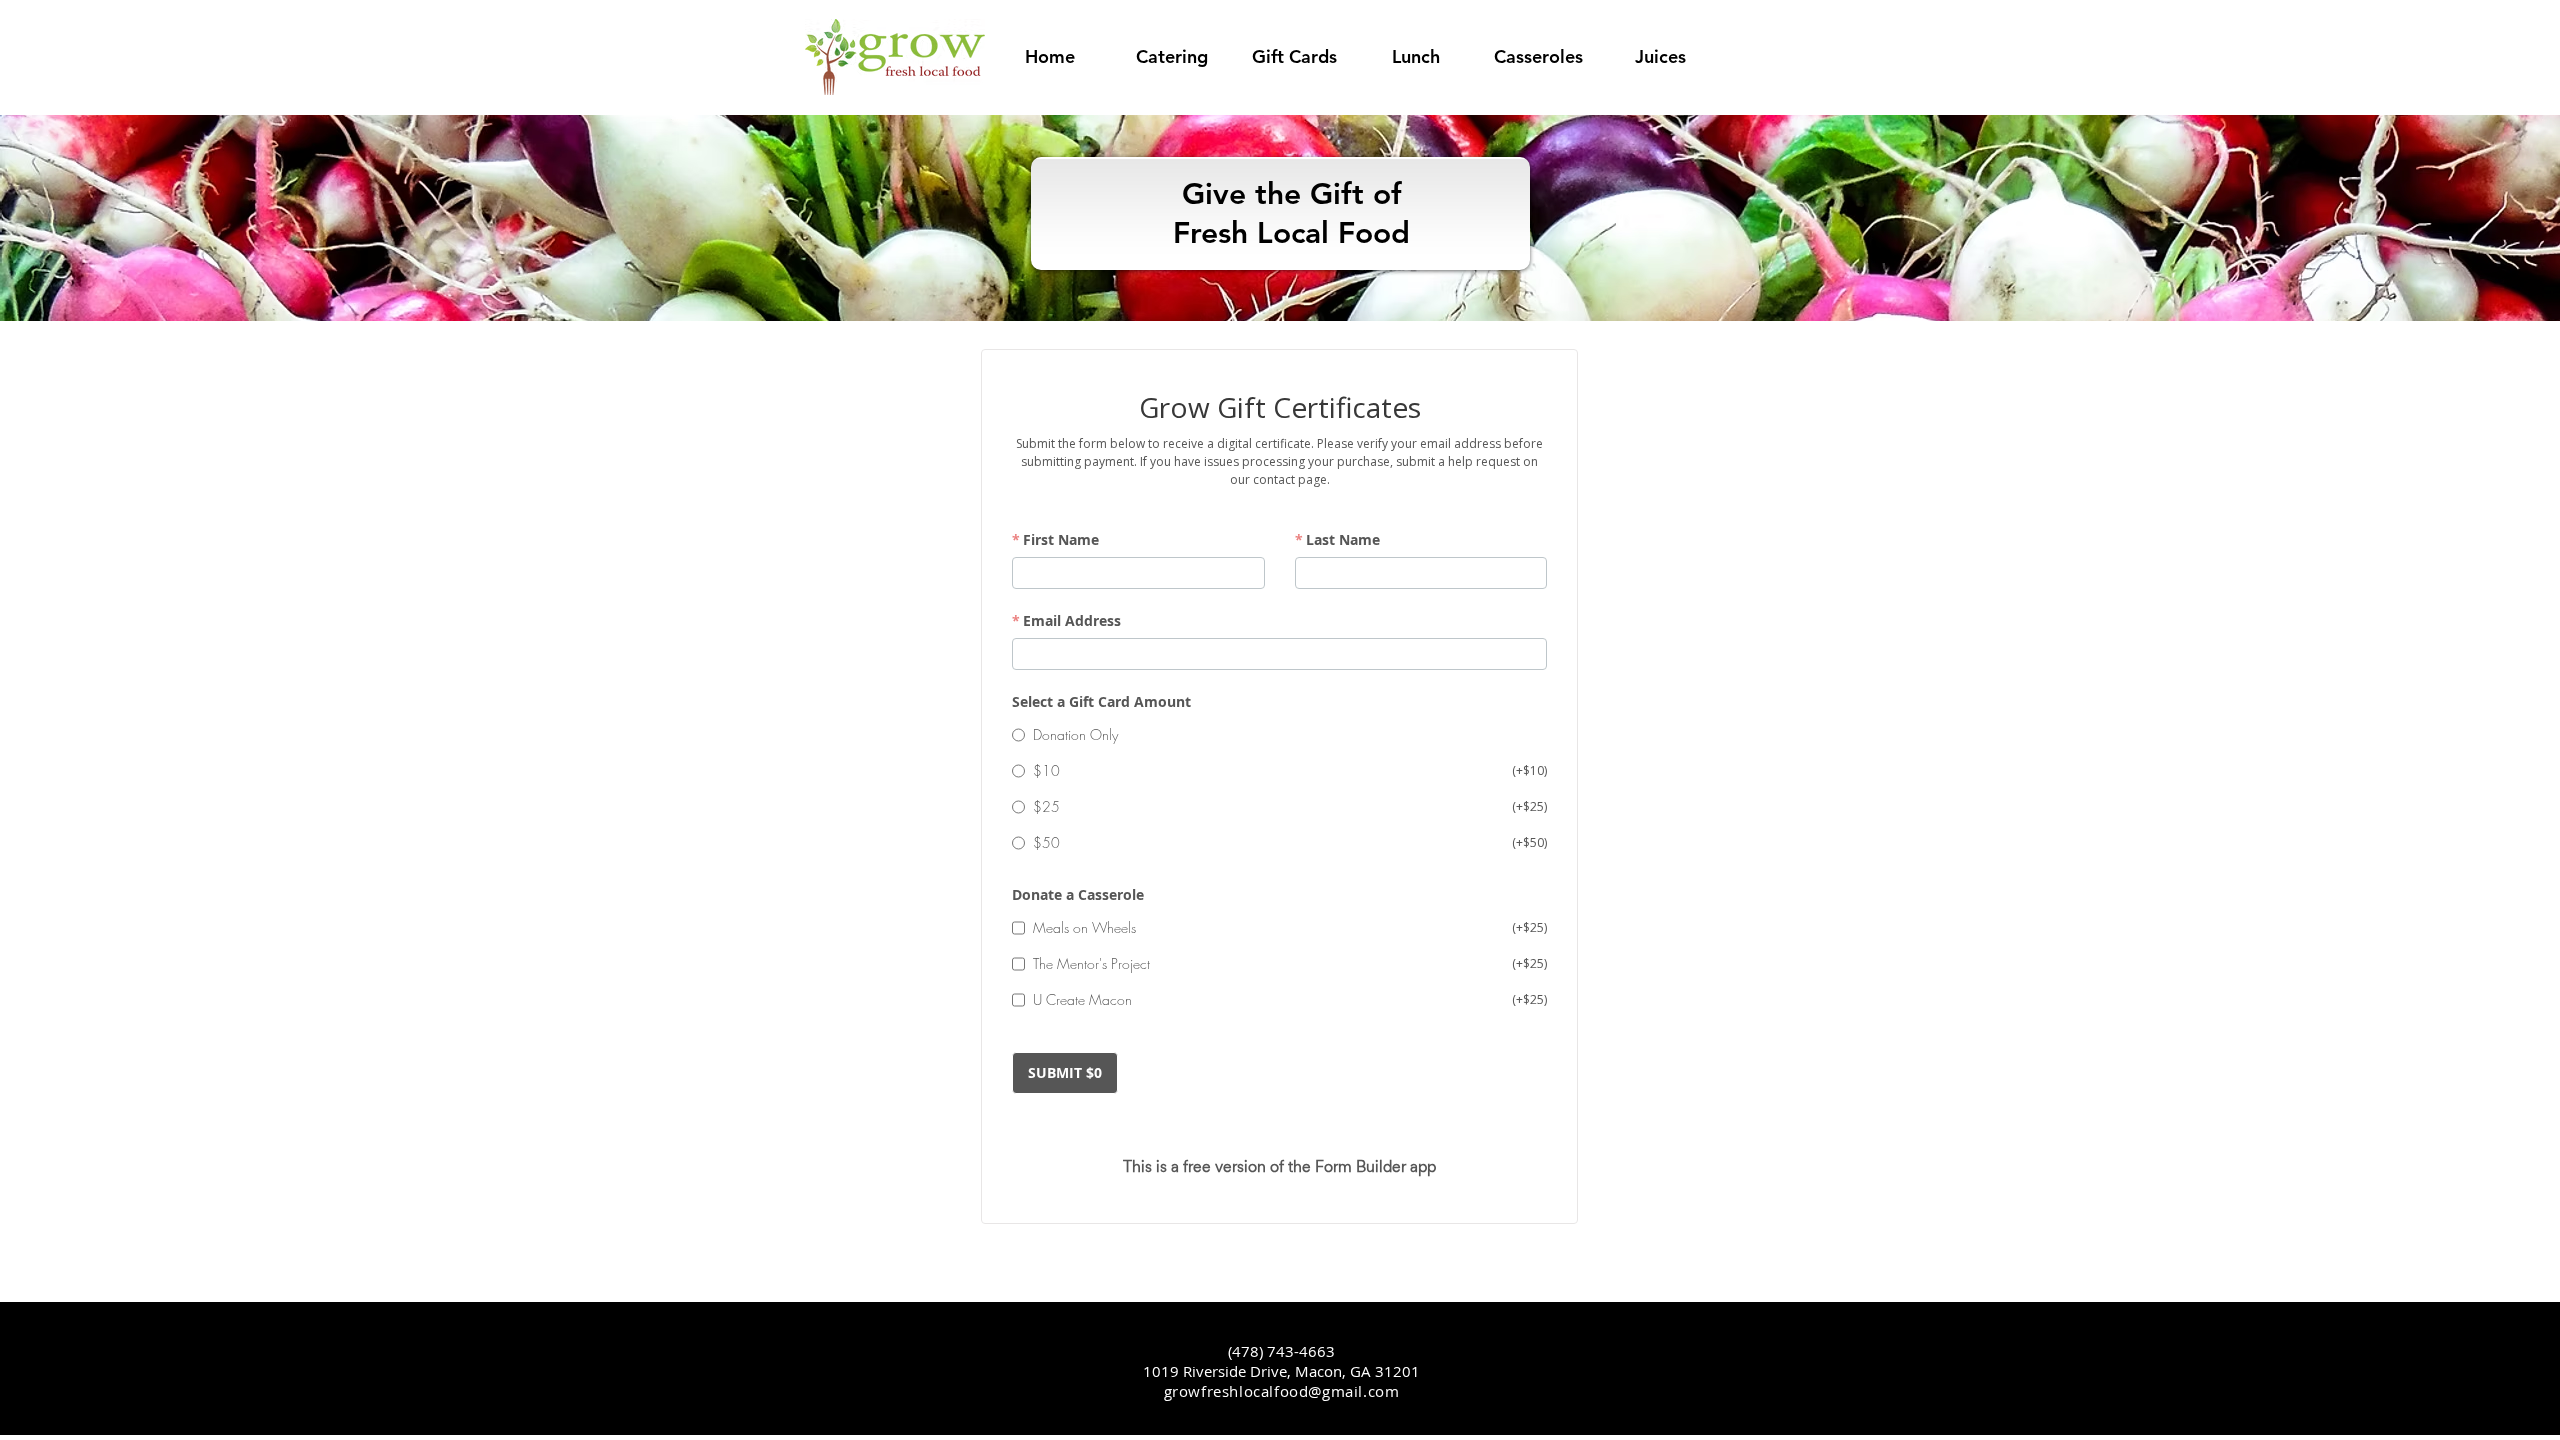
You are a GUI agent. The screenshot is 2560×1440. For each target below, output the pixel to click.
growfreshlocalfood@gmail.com (1282, 1391)
